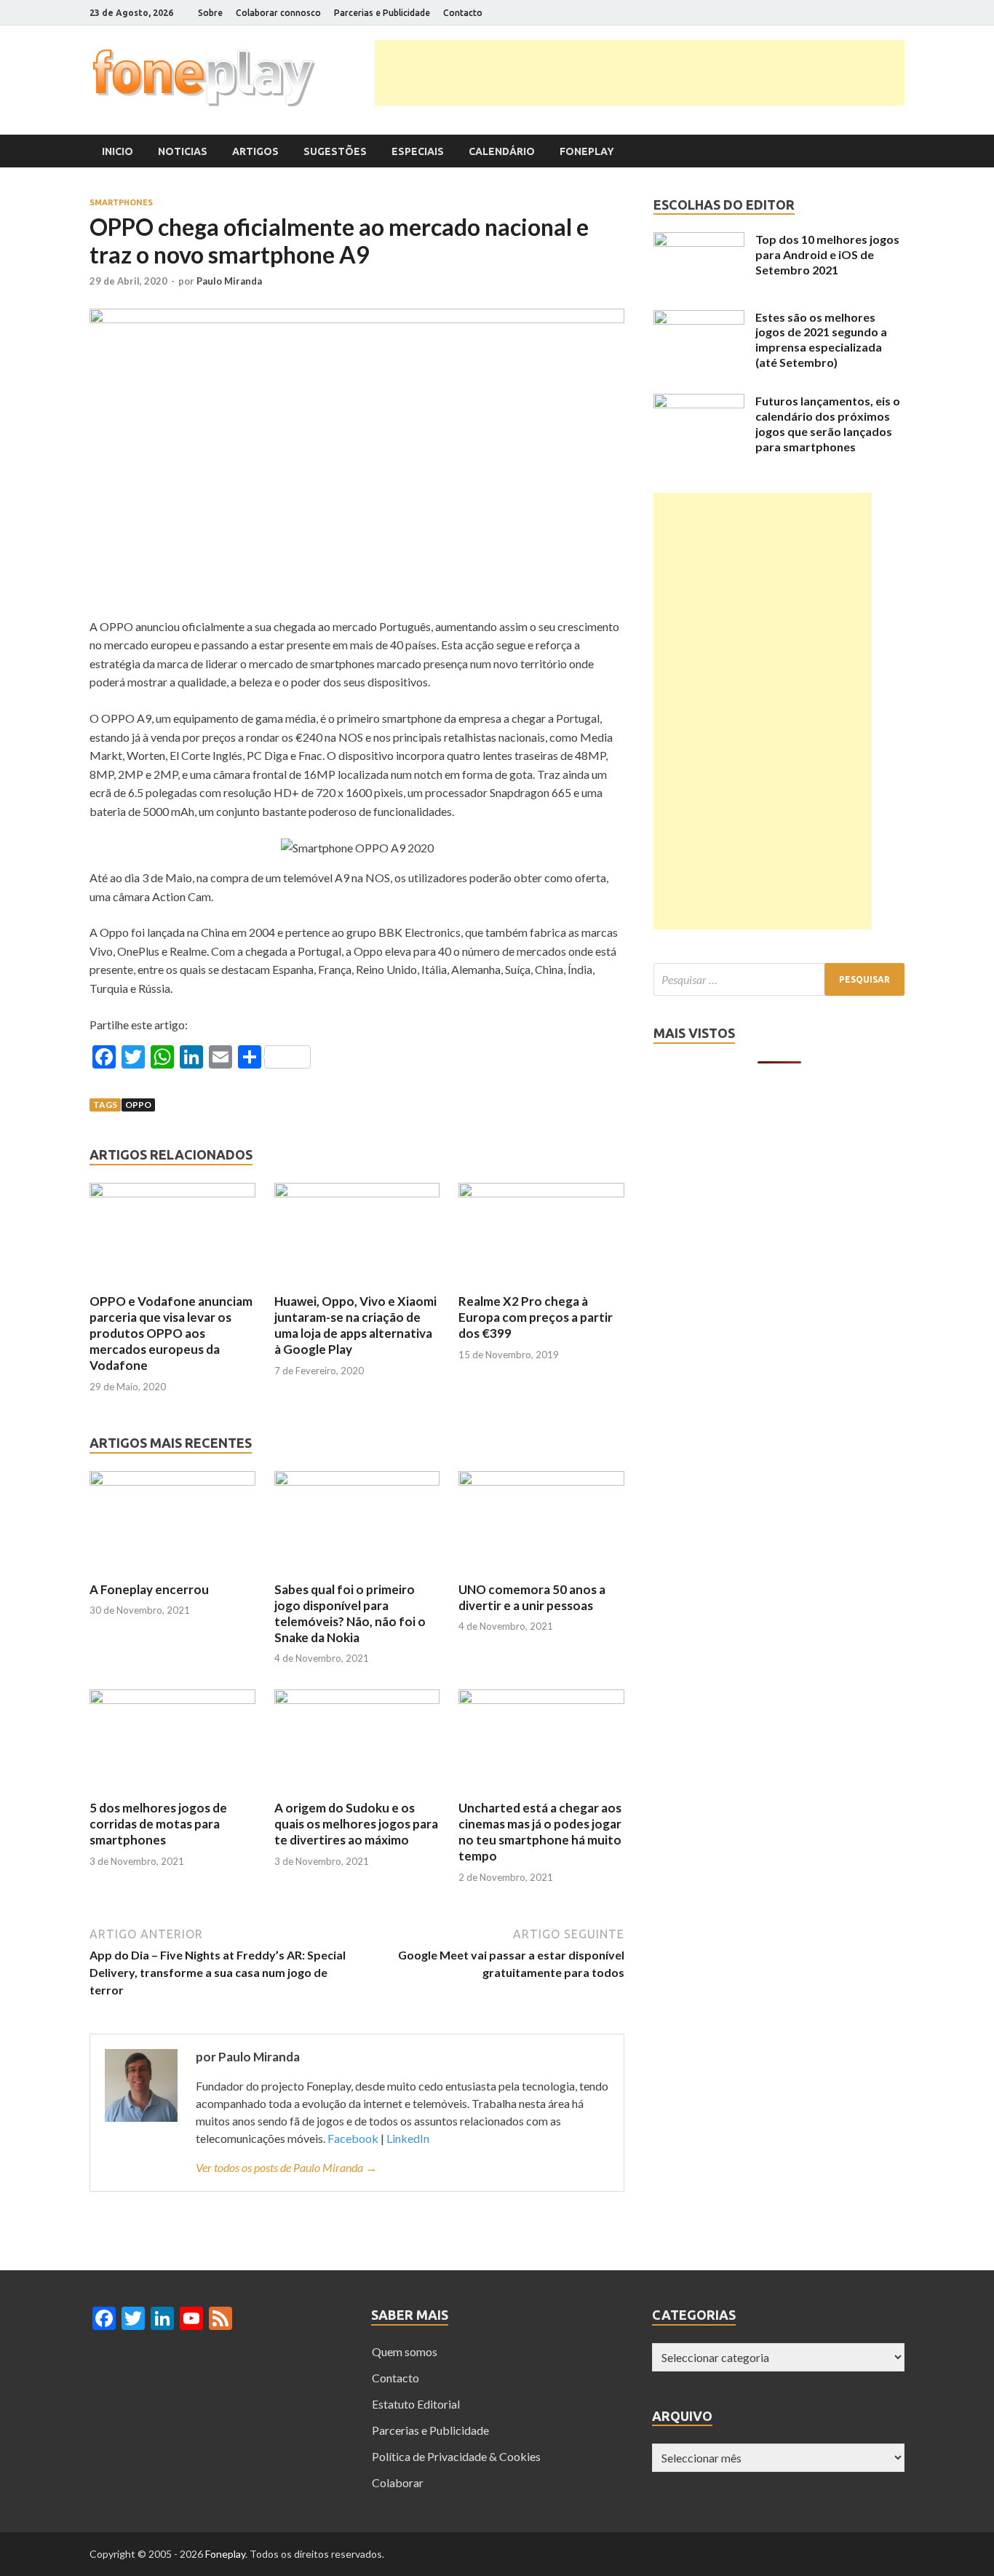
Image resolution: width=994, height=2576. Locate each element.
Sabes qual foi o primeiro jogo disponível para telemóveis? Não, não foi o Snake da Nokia (350, 1613)
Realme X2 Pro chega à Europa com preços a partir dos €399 (536, 1317)
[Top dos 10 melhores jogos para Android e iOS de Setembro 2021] (699, 242)
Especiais (418, 151)
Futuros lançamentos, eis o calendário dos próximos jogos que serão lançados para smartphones (828, 423)
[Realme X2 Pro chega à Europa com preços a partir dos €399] (541, 1193)
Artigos (255, 151)
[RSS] (900, 13)
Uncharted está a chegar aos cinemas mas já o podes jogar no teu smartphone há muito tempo (540, 1832)
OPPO (138, 1105)
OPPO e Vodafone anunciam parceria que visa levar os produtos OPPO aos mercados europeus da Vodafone (171, 1333)
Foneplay (587, 151)
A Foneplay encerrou (149, 1589)
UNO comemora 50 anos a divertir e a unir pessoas (532, 1597)
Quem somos (405, 2351)
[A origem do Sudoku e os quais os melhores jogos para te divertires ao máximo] (357, 1699)
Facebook (353, 2138)
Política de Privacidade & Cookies (456, 2456)
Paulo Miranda (229, 281)
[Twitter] (846, 13)
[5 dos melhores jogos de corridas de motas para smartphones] (172, 1699)
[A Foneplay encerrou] (172, 1481)
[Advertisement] (640, 73)
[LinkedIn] (864, 13)
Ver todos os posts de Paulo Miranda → (286, 2167)
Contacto (463, 13)
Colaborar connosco (278, 13)
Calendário (502, 151)
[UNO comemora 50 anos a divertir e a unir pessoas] (541, 1481)
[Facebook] (828, 13)
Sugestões (335, 151)
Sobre (210, 13)
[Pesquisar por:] (779, 979)
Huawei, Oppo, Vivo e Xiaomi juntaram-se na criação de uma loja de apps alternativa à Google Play (355, 1325)
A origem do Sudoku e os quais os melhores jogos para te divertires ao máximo (356, 1824)
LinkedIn (408, 2138)
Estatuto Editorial (416, 2404)
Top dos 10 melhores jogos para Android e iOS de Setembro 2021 (827, 254)
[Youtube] (882, 13)
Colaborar (398, 2482)
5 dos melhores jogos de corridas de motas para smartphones (158, 1824)
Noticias (183, 151)
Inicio (118, 151)
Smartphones (121, 202)
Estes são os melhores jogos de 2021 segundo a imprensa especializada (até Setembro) (821, 340)
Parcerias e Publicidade (382, 13)
